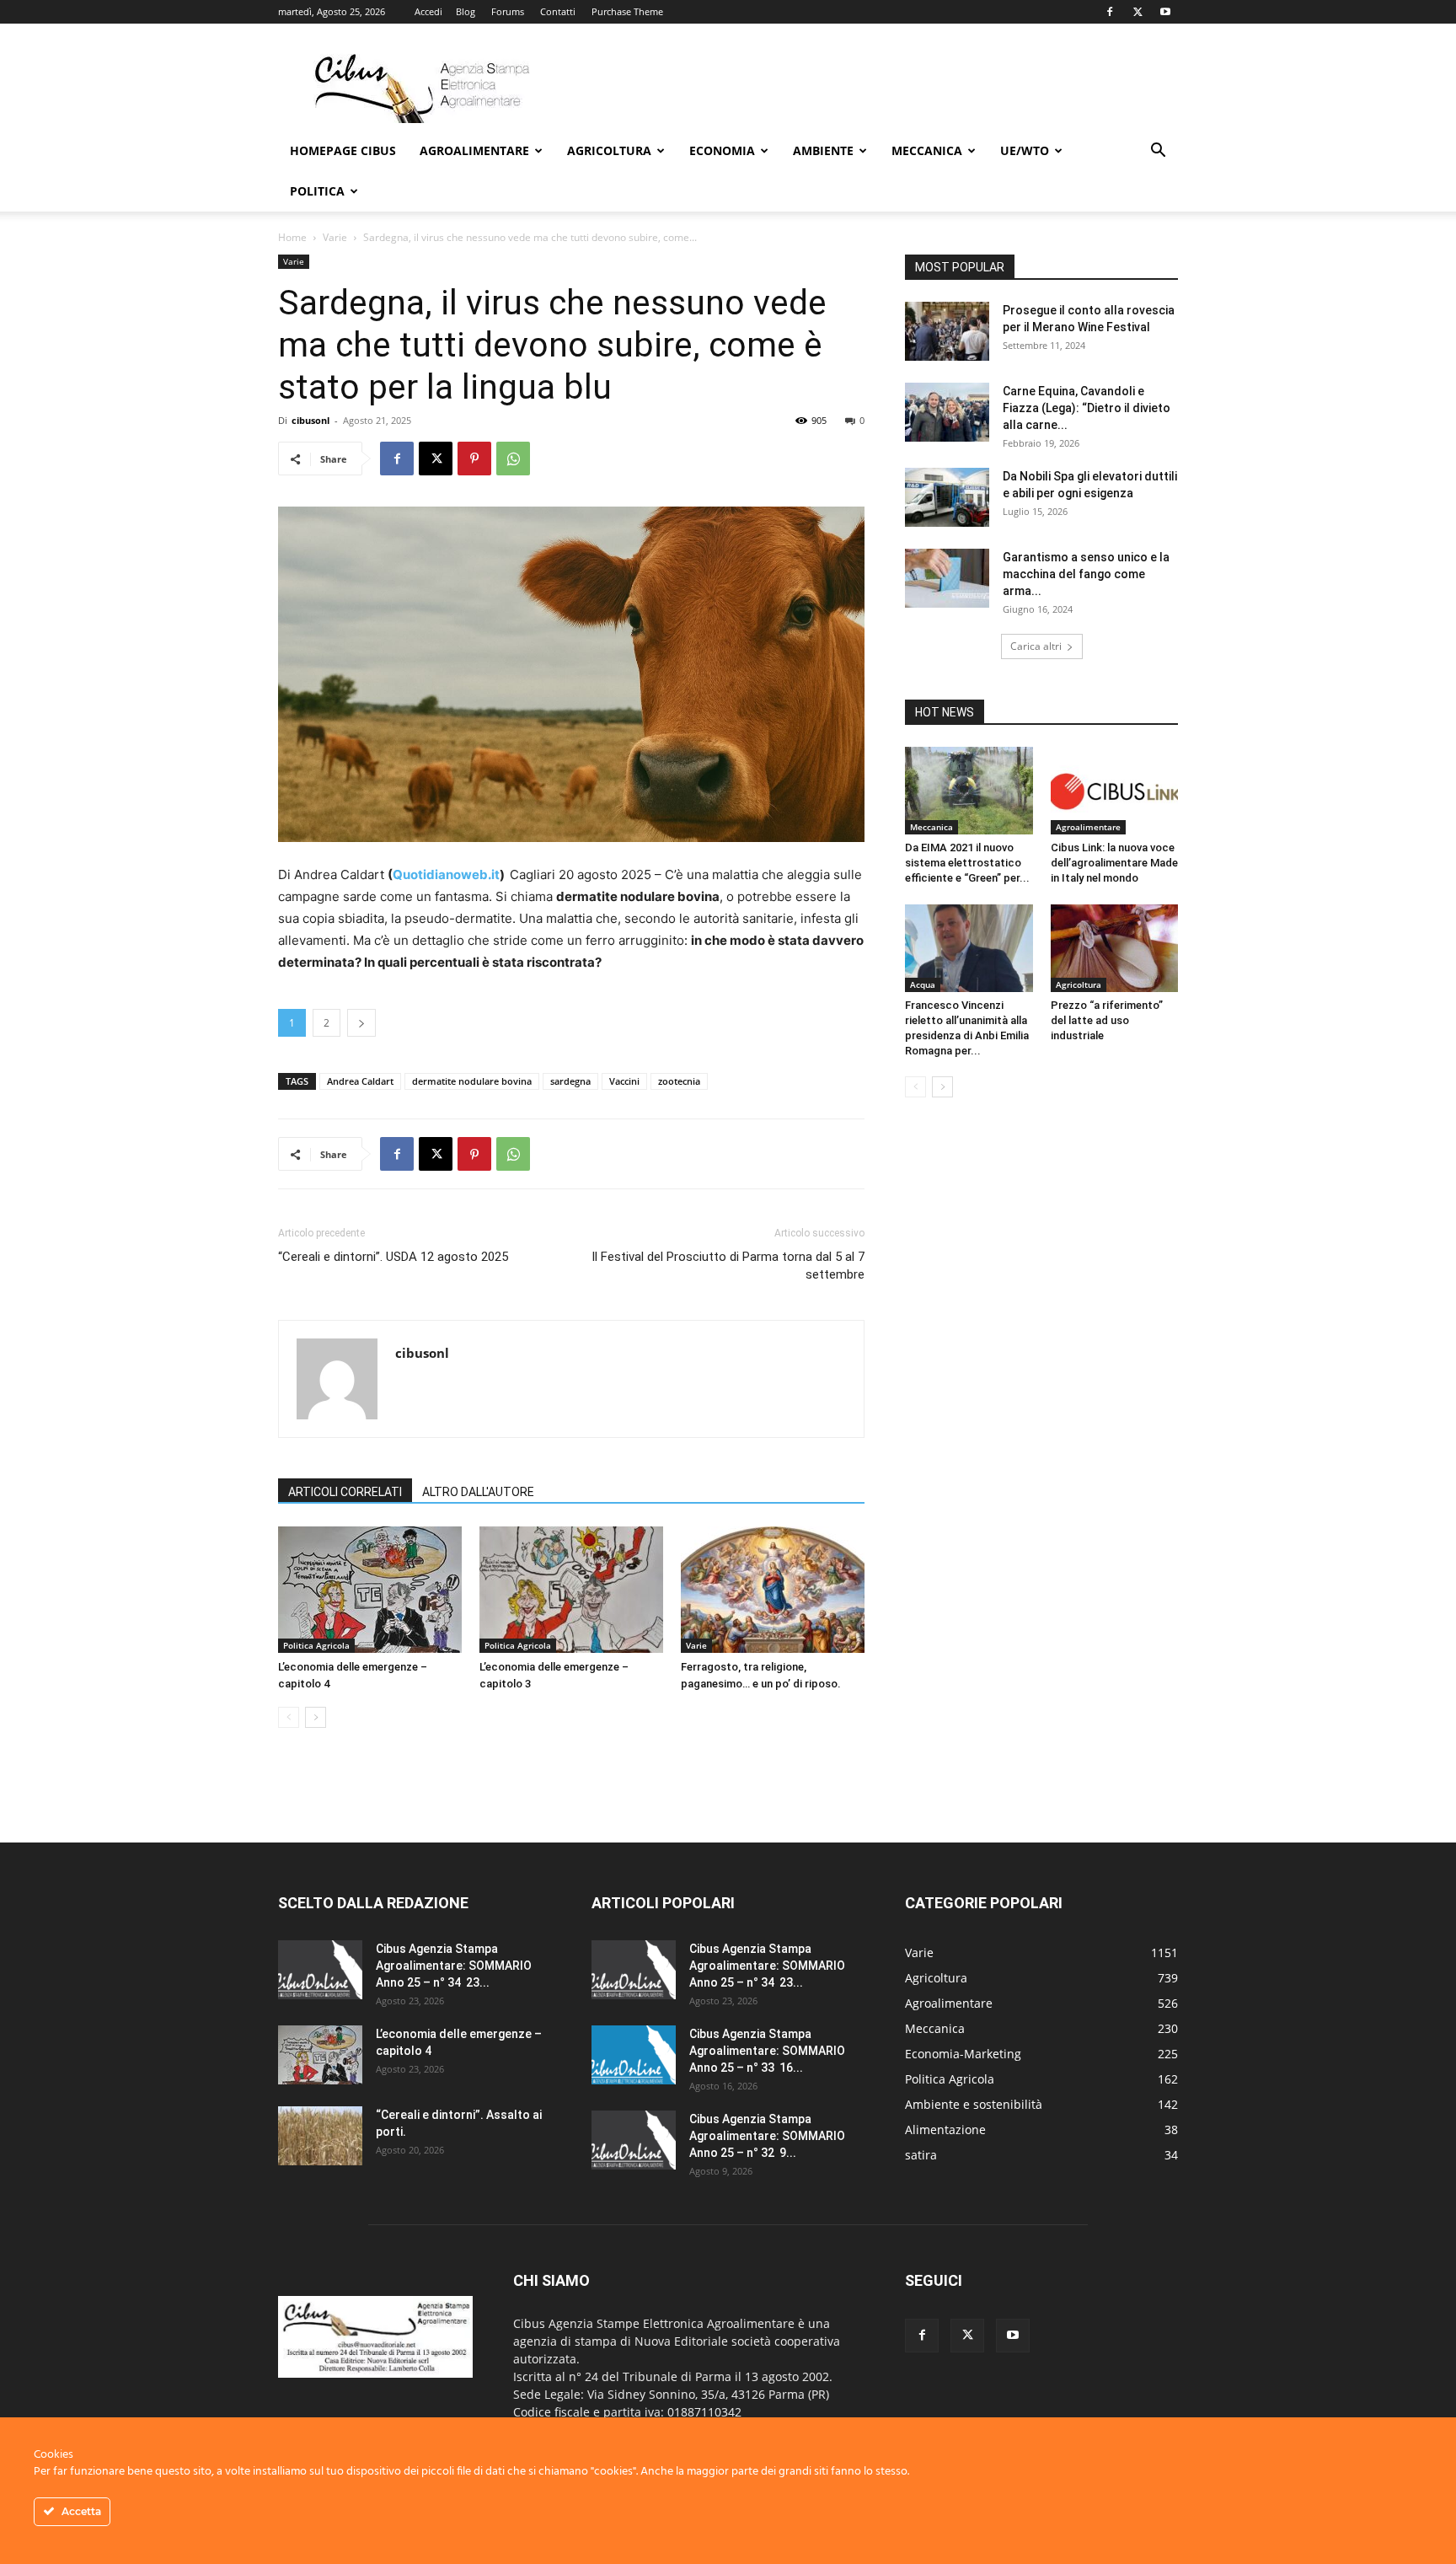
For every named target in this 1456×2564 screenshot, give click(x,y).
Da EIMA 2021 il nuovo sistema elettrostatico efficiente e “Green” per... (967, 863)
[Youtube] (1165, 12)
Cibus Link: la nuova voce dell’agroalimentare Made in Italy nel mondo (1114, 863)
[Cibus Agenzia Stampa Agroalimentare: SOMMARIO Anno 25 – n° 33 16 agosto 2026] (634, 2055)
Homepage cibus (343, 150)
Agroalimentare (474, 150)
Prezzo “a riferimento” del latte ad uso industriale (1107, 1020)
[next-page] (316, 1717)
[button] (1158, 152)
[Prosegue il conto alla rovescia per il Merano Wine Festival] (947, 331)
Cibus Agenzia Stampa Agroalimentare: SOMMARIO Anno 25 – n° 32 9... (767, 2136)
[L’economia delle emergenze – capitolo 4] (370, 1590)
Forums (508, 11)
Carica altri (1036, 646)
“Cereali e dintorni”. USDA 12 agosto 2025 (393, 1257)
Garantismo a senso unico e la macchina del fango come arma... (1086, 574)
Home (292, 237)
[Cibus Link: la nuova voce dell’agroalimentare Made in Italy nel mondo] (1115, 791)
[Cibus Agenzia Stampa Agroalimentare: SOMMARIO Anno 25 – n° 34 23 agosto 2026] (320, 1970)
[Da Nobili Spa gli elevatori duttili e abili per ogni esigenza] (947, 497)
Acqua (923, 984)
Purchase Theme (627, 11)
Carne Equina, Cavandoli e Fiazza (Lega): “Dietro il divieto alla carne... (1087, 408)
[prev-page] (289, 1717)
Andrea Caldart (360, 1081)
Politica (317, 191)
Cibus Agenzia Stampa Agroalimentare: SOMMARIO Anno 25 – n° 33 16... (767, 2051)
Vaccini (624, 1081)
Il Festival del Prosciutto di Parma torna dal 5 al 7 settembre (728, 1266)
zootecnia (679, 1081)
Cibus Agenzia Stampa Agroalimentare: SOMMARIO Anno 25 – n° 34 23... (454, 1966)
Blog (466, 11)
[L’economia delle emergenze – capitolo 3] (571, 1590)
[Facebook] (1110, 12)
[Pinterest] (474, 459)
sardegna (570, 1081)
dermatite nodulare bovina (472, 1081)
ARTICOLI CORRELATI (345, 1492)
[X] (1137, 12)
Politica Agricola (316, 1645)
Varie (335, 237)
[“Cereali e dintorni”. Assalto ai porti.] (320, 2136)
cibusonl (310, 420)
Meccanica (927, 150)
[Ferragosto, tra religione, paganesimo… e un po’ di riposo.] (773, 1590)
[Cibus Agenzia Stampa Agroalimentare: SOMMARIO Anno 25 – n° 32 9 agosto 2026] (634, 2140)
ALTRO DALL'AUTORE (478, 1492)
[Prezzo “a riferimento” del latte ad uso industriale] (1115, 948)
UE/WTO (1025, 150)
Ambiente (823, 150)
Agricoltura (609, 150)
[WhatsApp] (513, 459)
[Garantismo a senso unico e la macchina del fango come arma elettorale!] (947, 578)
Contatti (558, 11)
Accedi (428, 11)
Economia (722, 150)
